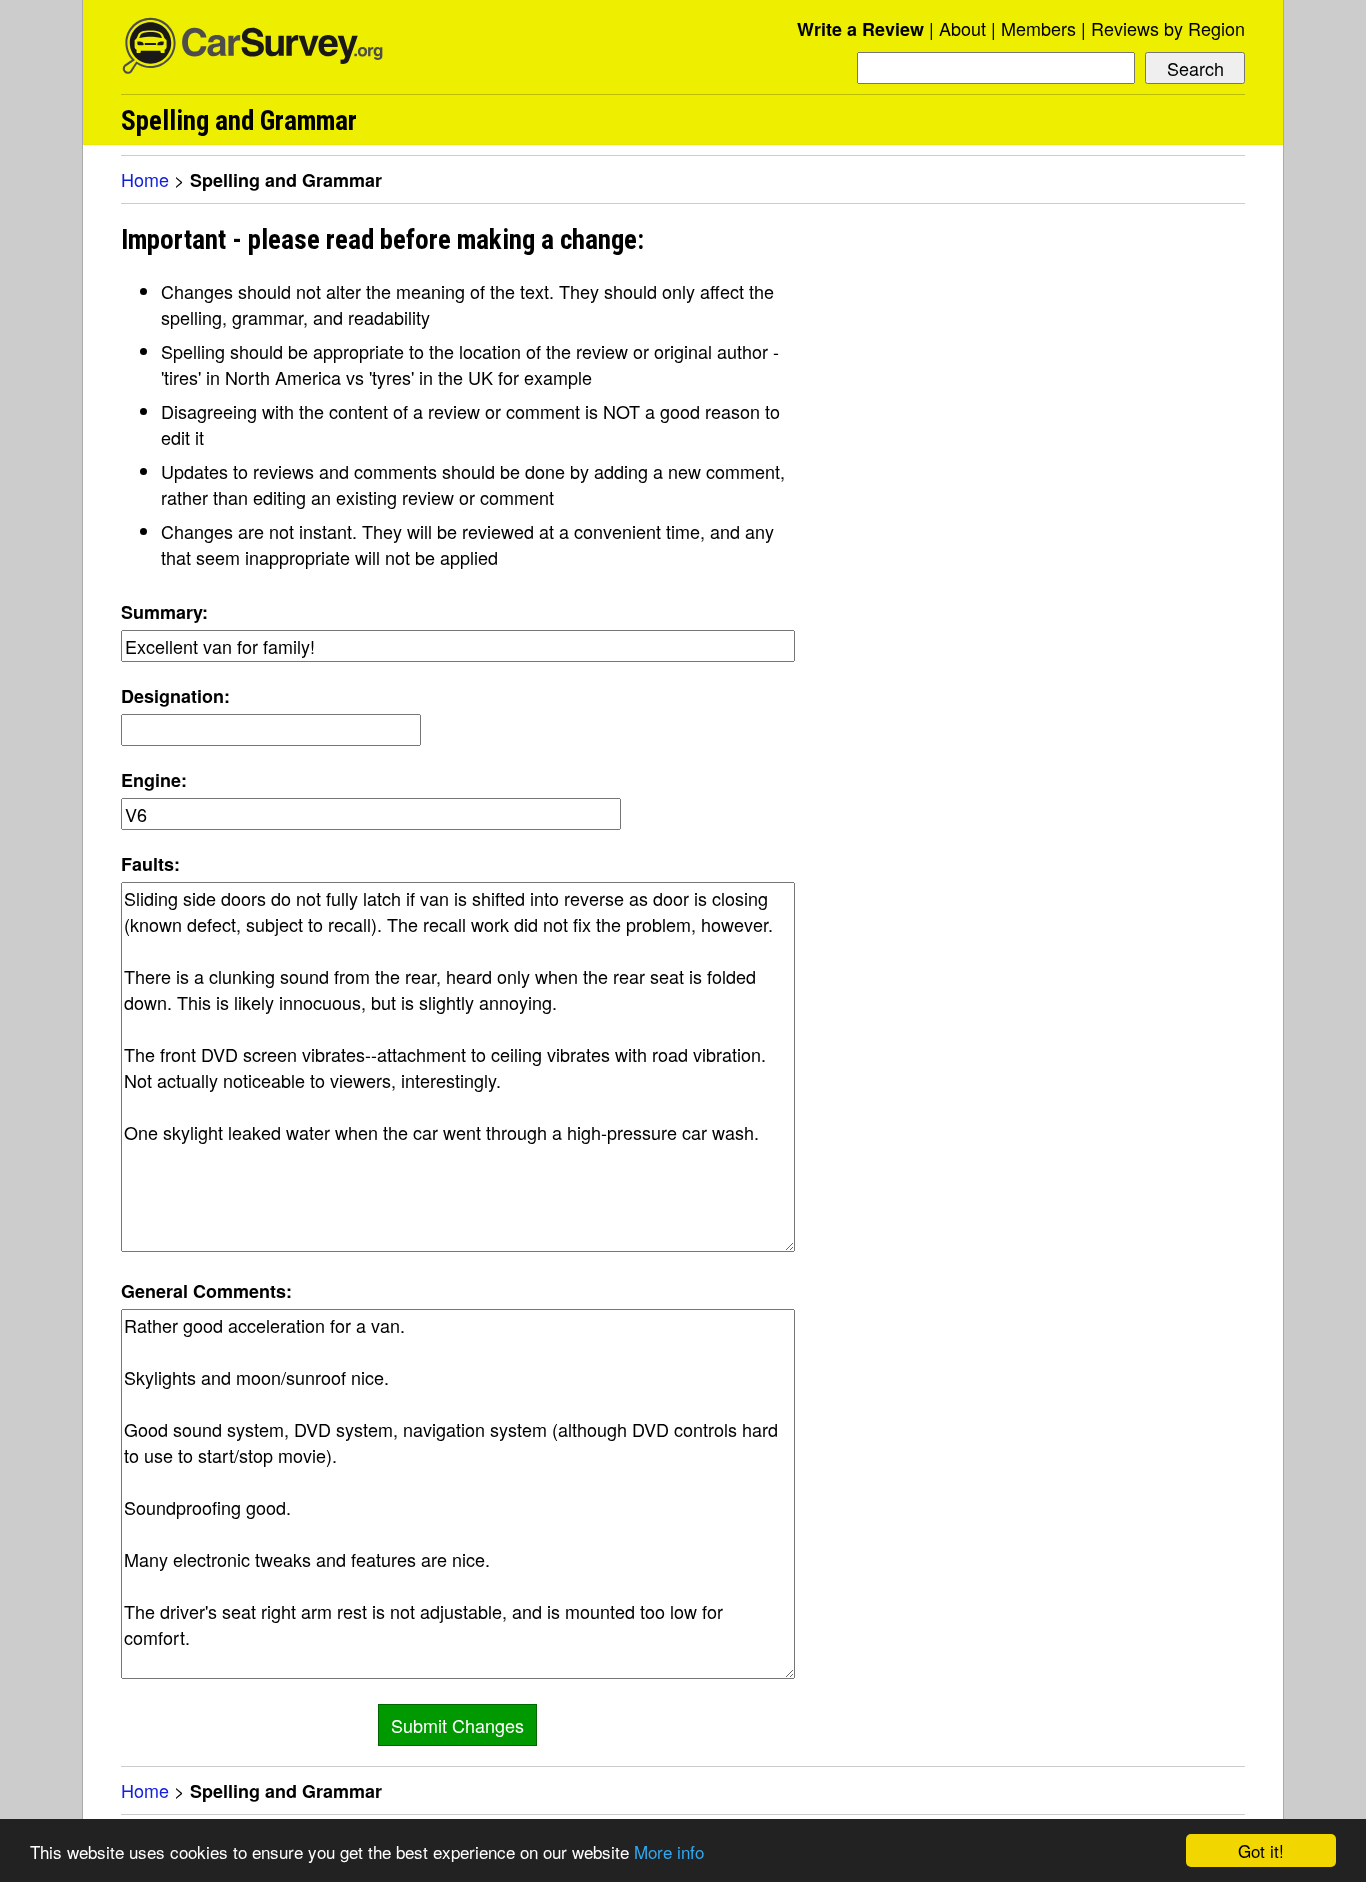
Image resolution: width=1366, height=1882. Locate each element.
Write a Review (860, 29)
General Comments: (206, 1291)
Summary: (164, 612)
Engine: (154, 780)
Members (1038, 28)
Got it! (1261, 1850)
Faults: (150, 864)
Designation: (175, 696)
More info (669, 1851)
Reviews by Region (1168, 28)
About (962, 28)
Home (145, 179)
